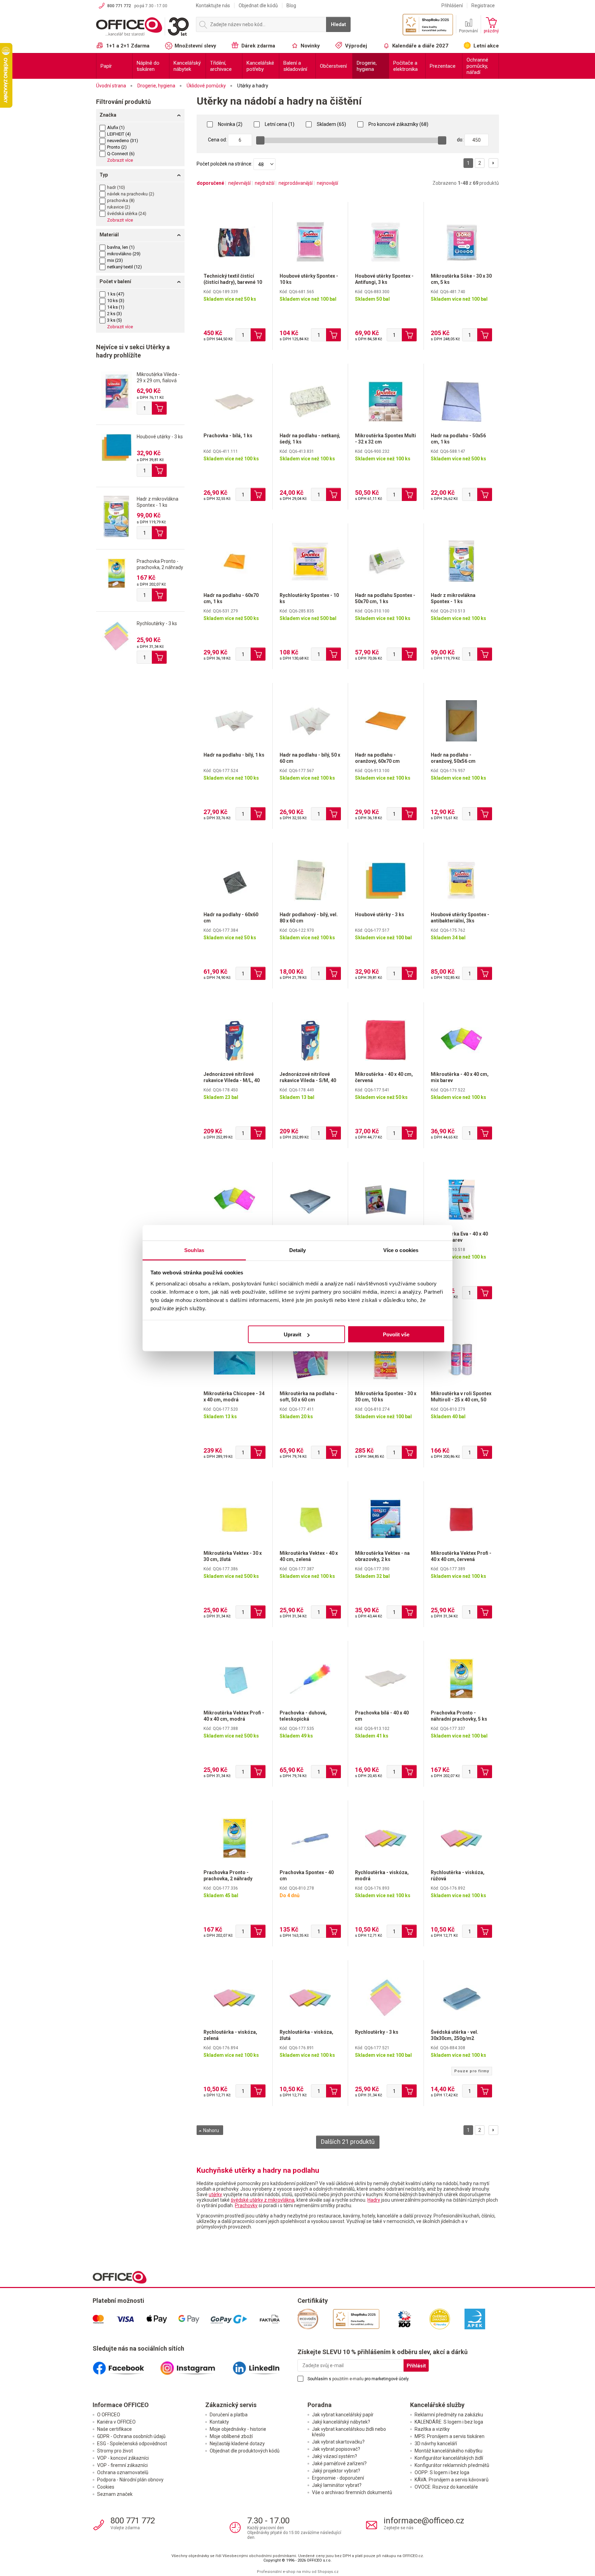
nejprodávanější (296, 183)
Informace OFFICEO (121, 2405)
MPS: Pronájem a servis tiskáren (450, 2436)
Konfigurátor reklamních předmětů (452, 2465)
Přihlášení (452, 6)
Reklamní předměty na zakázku (449, 2415)
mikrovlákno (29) (124, 254)
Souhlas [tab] (194, 1250)
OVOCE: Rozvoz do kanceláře (446, 2487)
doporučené (210, 183)
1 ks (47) (116, 294)
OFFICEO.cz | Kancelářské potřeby (143, 27)
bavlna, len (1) (121, 247)
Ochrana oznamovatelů (123, 2472)
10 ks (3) (116, 301)
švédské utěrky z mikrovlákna (263, 2200)
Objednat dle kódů (258, 6)
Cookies (106, 2487)
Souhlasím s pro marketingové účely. (358, 2379)
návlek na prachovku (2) (131, 194)
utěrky (215, 2194)
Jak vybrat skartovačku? (338, 2442)
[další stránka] (493, 163)
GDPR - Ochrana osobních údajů (131, 2436)
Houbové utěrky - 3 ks (160, 437)
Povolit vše (396, 1334)
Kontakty (219, 2422)
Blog (291, 6)
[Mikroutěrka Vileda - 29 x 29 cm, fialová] (117, 391)
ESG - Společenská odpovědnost (132, 2444)
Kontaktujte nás (213, 6)
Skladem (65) (331, 124)
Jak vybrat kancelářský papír (343, 2415)
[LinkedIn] (264, 2365)
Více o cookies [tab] (401, 1250)
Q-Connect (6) (121, 154)
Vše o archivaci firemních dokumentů (352, 2492)
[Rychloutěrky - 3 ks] (117, 636)
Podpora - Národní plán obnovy (130, 2480)
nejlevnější (239, 183)
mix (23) (115, 260)
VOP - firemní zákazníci (122, 2465)
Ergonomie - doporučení (338, 2478)
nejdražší (265, 183)
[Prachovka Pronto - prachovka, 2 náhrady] (117, 573)
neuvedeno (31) (123, 141)
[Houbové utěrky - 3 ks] (117, 447)
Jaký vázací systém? (335, 2456)
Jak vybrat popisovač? (336, 2449)
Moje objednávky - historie (238, 2429)
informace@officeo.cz (424, 2521)
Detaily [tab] (298, 1250)
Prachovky (246, 2205)
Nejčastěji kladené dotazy (237, 2444)
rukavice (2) (119, 207)
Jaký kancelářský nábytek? (341, 2422)
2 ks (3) (114, 314)
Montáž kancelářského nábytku (448, 2451)
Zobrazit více (120, 160)
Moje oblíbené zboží (231, 2436)
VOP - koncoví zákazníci (123, 2458)
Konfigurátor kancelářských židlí (449, 2458)
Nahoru (211, 2130)
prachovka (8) (121, 200)
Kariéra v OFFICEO (116, 2422)
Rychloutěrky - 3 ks (157, 623)
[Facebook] (126, 2365)
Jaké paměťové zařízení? (339, 2463)
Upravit (293, 1334)
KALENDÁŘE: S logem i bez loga (449, 2422)
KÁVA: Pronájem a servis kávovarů (452, 2480)
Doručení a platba (229, 2415)
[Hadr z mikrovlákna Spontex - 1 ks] (116, 516)
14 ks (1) (116, 307)
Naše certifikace (114, 2429)
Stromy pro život (115, 2451)
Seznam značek (115, 2494)
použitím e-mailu (348, 2379)
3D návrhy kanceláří (436, 2444)
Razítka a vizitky (432, 2429)
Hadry (374, 2200)
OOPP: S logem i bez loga (442, 2472)
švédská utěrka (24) (127, 213)
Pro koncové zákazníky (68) (398, 124)
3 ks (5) (114, 320)
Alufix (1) (116, 127)
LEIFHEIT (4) (119, 134)
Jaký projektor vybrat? (336, 2471)
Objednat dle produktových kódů (245, 2451)
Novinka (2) (230, 124)
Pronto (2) (117, 147)
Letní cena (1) (279, 124)
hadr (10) (116, 187)
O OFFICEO (109, 2415)
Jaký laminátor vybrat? (337, 2485)
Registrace (483, 6)
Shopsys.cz (328, 2572)
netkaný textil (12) (124, 267)
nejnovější (327, 183)
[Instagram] (195, 2365)
